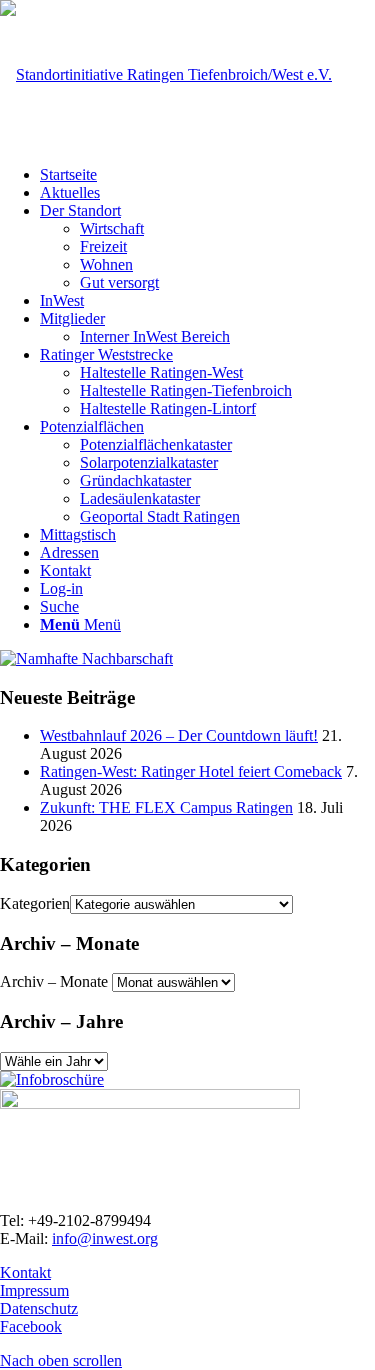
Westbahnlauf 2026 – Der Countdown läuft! (179, 735)
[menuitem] (207, 175)
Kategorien (35, 903)
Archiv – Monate (54, 981)
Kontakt (25, 1272)
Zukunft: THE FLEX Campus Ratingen (166, 807)
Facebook (31, 1326)
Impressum (34, 1290)
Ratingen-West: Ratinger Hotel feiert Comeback (191, 771)
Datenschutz (39, 1308)
